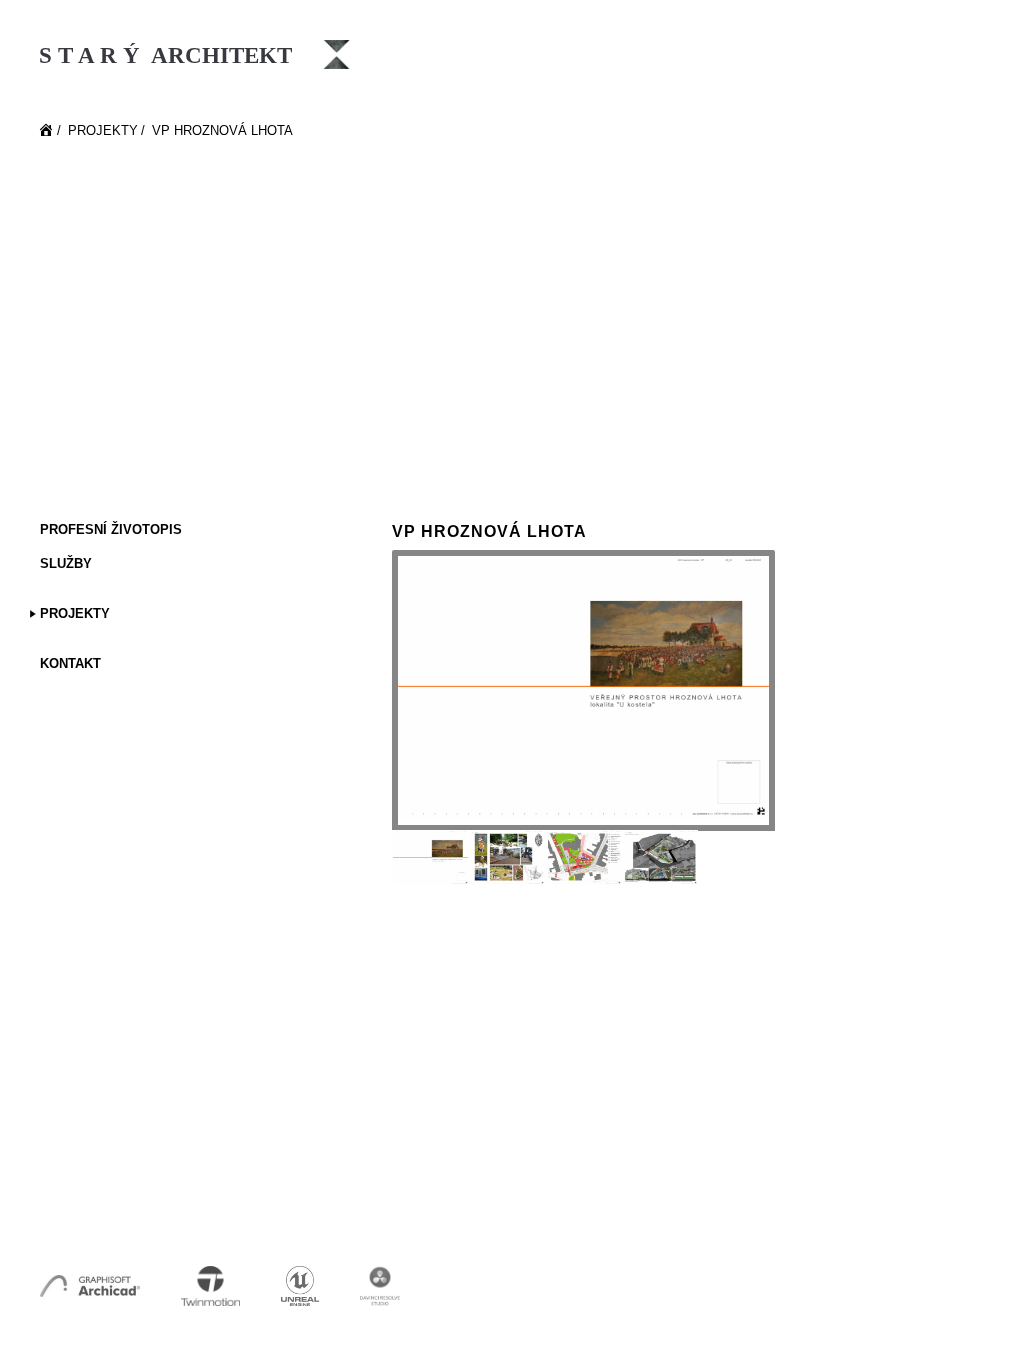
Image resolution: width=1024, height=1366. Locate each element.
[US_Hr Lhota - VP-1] (583, 690)
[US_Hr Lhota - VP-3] (583, 857)
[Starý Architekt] (47, 132)
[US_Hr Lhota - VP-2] (507, 857)
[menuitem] (170, 531)
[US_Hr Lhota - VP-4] (660, 857)
